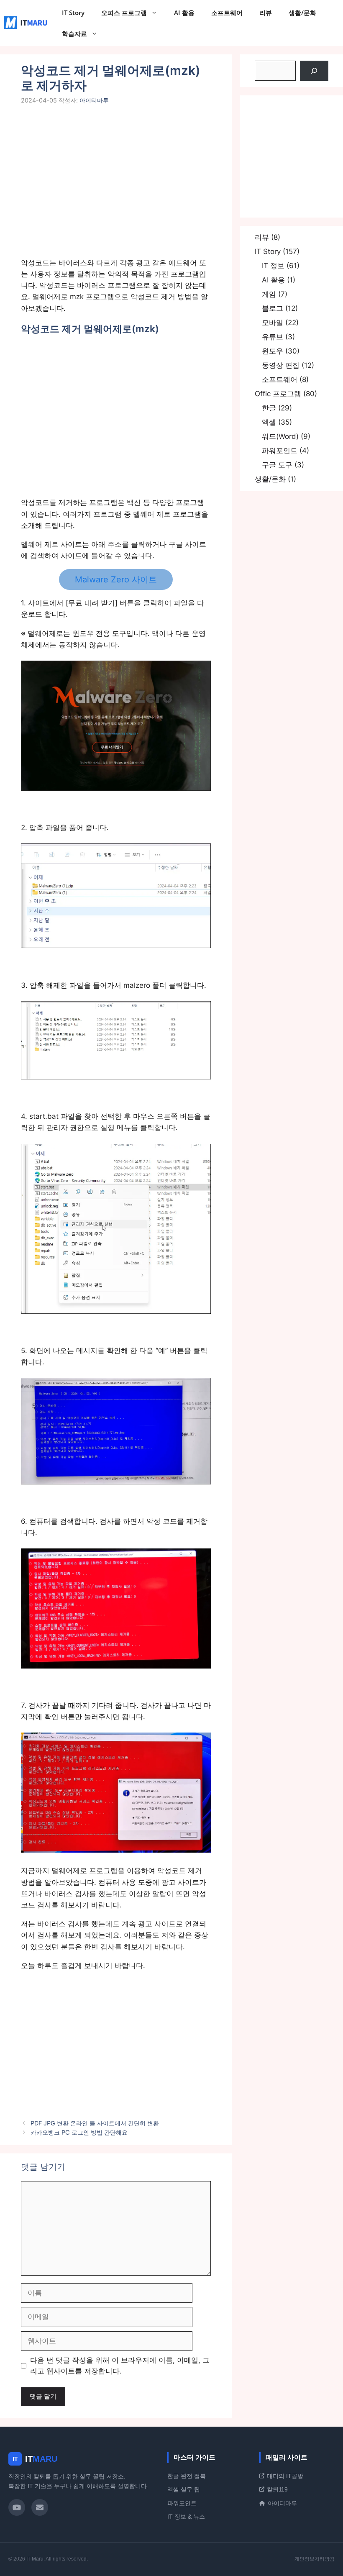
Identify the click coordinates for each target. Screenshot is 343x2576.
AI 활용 (184, 13)
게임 (269, 294)
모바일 (273, 323)
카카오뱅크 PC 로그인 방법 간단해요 (79, 2132)
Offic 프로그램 (278, 394)
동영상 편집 (281, 365)
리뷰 (266, 13)
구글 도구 (277, 465)
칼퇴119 (277, 2489)
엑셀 (269, 422)
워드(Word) (280, 436)
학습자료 (74, 33)
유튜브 (273, 337)
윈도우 (273, 351)
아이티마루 (282, 2503)
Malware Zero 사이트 (116, 579)
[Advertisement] (116, 187)
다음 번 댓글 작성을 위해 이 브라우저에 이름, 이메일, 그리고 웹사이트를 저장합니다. (120, 2366)
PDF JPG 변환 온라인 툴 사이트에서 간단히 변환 (95, 2123)
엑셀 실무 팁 (184, 2489)
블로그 (273, 308)
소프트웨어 (227, 13)
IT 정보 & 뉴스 (186, 2517)
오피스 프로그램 (124, 13)
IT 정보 (273, 266)
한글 (269, 408)
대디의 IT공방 (285, 2476)
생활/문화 (302, 13)
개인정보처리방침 (315, 2559)
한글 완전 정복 (187, 2476)
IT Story (73, 13)
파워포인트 (280, 451)
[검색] (314, 71)
